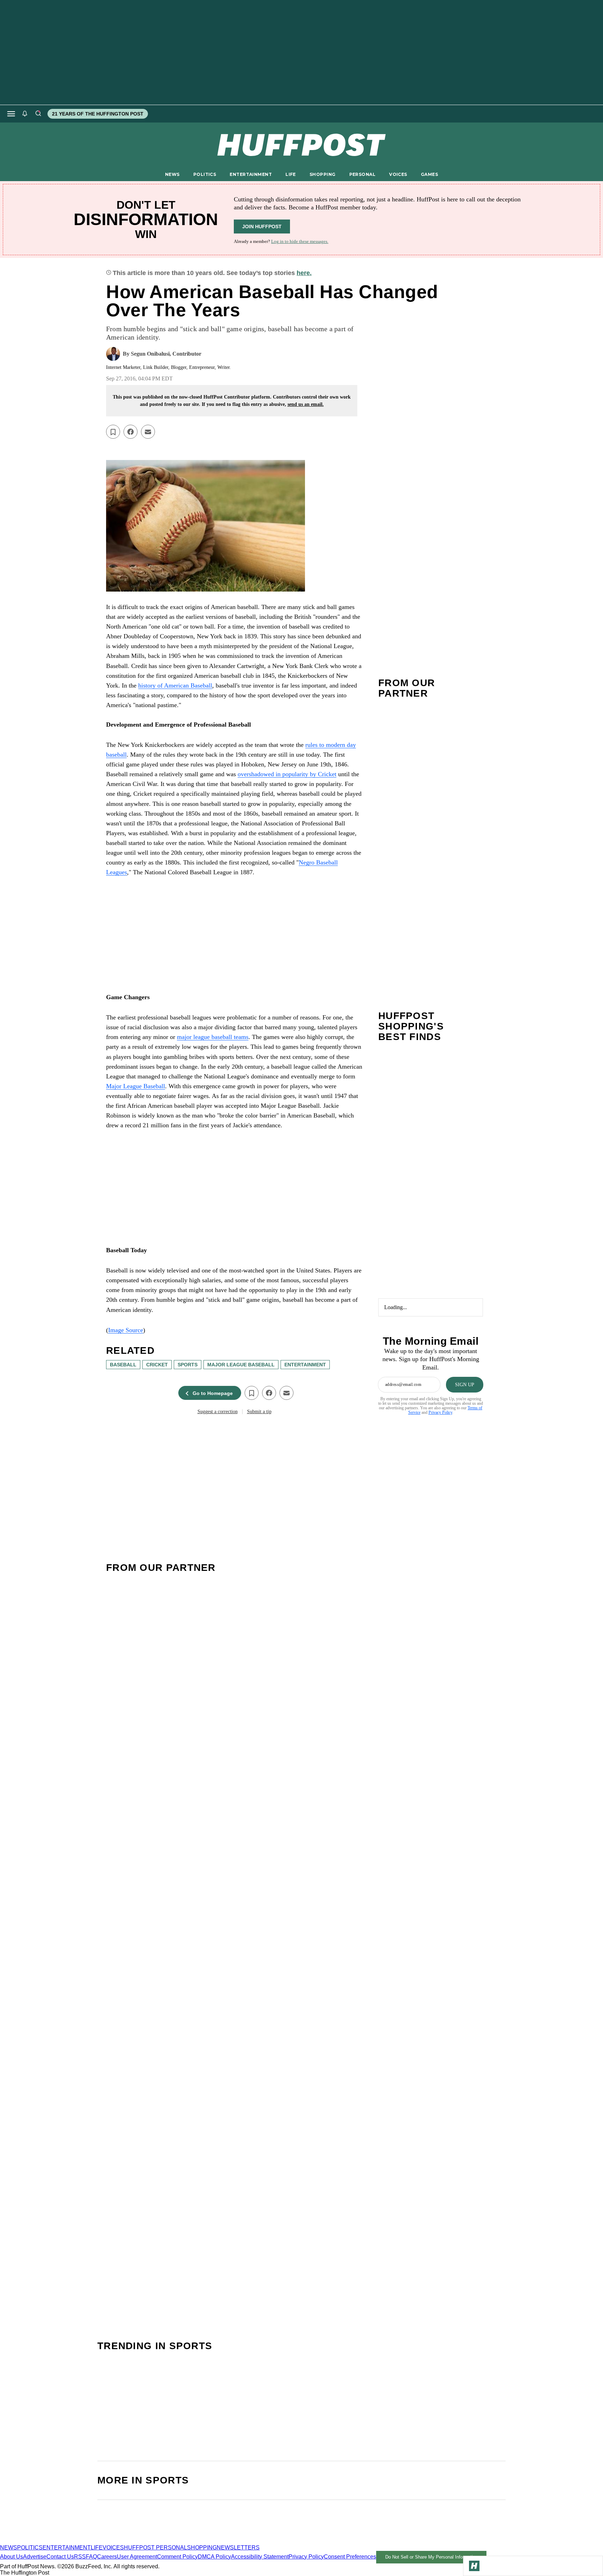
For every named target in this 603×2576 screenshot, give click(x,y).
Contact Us (60, 2557)
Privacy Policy (440, 1412)
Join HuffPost (262, 227)
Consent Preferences (350, 2557)
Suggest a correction (218, 1412)
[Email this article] (148, 432)
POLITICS (205, 174)
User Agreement (137, 2557)
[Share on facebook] (131, 432)
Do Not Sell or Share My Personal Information (431, 2557)
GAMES (429, 174)
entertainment (305, 1365)
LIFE (291, 174)
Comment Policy (177, 2557)
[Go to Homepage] (474, 2566)
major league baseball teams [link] (213, 1037)
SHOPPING (322, 174)
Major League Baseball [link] (136, 1086)
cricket (157, 1365)
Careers (107, 2557)
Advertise (35, 2557)
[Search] (38, 114)
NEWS (172, 174)
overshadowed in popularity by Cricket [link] (287, 774)
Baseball (123, 1365)
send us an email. (306, 404)
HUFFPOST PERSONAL (155, 2548)
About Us (12, 2557)
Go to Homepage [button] (213, 1393)
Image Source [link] (126, 1330)
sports (188, 1365)
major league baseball (241, 1365)
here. (304, 273)
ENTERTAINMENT (251, 174)
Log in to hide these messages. (300, 241)
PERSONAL (362, 174)
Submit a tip (259, 1412)
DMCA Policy (214, 2557)
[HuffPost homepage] (90, 2541)
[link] (234, 526)
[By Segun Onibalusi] (113, 354)
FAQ (91, 2557)
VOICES (398, 174)
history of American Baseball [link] (175, 685)
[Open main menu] (11, 114)
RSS (80, 2557)
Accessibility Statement (260, 2557)
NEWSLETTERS (238, 2548)
